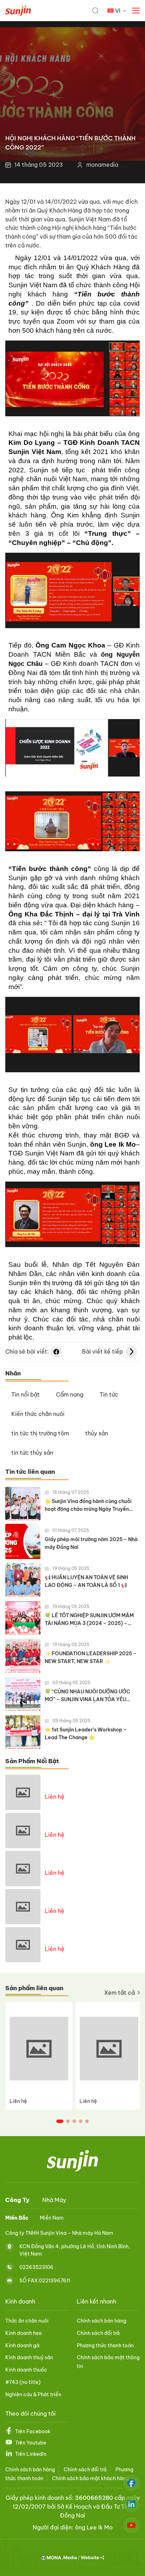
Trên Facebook (33, 2431)
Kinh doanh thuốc (26, 2370)
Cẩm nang (70, 1394)
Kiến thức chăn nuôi (38, 1414)
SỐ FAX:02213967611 (45, 2281)
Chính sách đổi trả (98, 2333)
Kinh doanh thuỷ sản (29, 2357)
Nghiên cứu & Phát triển (33, 2394)
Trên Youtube (31, 2443)
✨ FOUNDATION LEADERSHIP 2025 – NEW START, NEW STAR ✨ (91, 1657)
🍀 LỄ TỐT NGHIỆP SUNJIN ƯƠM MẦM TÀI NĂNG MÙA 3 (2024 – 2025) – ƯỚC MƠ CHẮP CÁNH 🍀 (89, 1620)
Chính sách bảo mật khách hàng (90, 2478)
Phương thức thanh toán (105, 2345)
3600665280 (94, 2498)
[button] (60, 2121)
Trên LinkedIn (31, 2454)
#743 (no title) (23, 2382)
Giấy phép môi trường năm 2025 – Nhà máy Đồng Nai (91, 1543)
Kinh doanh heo (24, 2333)
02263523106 (36, 2267)
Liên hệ (55, 1797)
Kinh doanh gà (22, 2345)
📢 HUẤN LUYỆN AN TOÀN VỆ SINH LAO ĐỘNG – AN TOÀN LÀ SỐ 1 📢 (86, 1581)
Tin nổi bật (26, 1394)
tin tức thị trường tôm (40, 1433)
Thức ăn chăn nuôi (27, 2321)
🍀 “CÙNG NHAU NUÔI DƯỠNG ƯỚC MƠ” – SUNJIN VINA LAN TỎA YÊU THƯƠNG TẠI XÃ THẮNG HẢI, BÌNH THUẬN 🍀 (87, 1696)
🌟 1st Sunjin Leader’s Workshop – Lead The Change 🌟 (86, 1734)
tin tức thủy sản (32, 1453)
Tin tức (109, 1394)
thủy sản (97, 1433)
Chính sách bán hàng (102, 2321)
